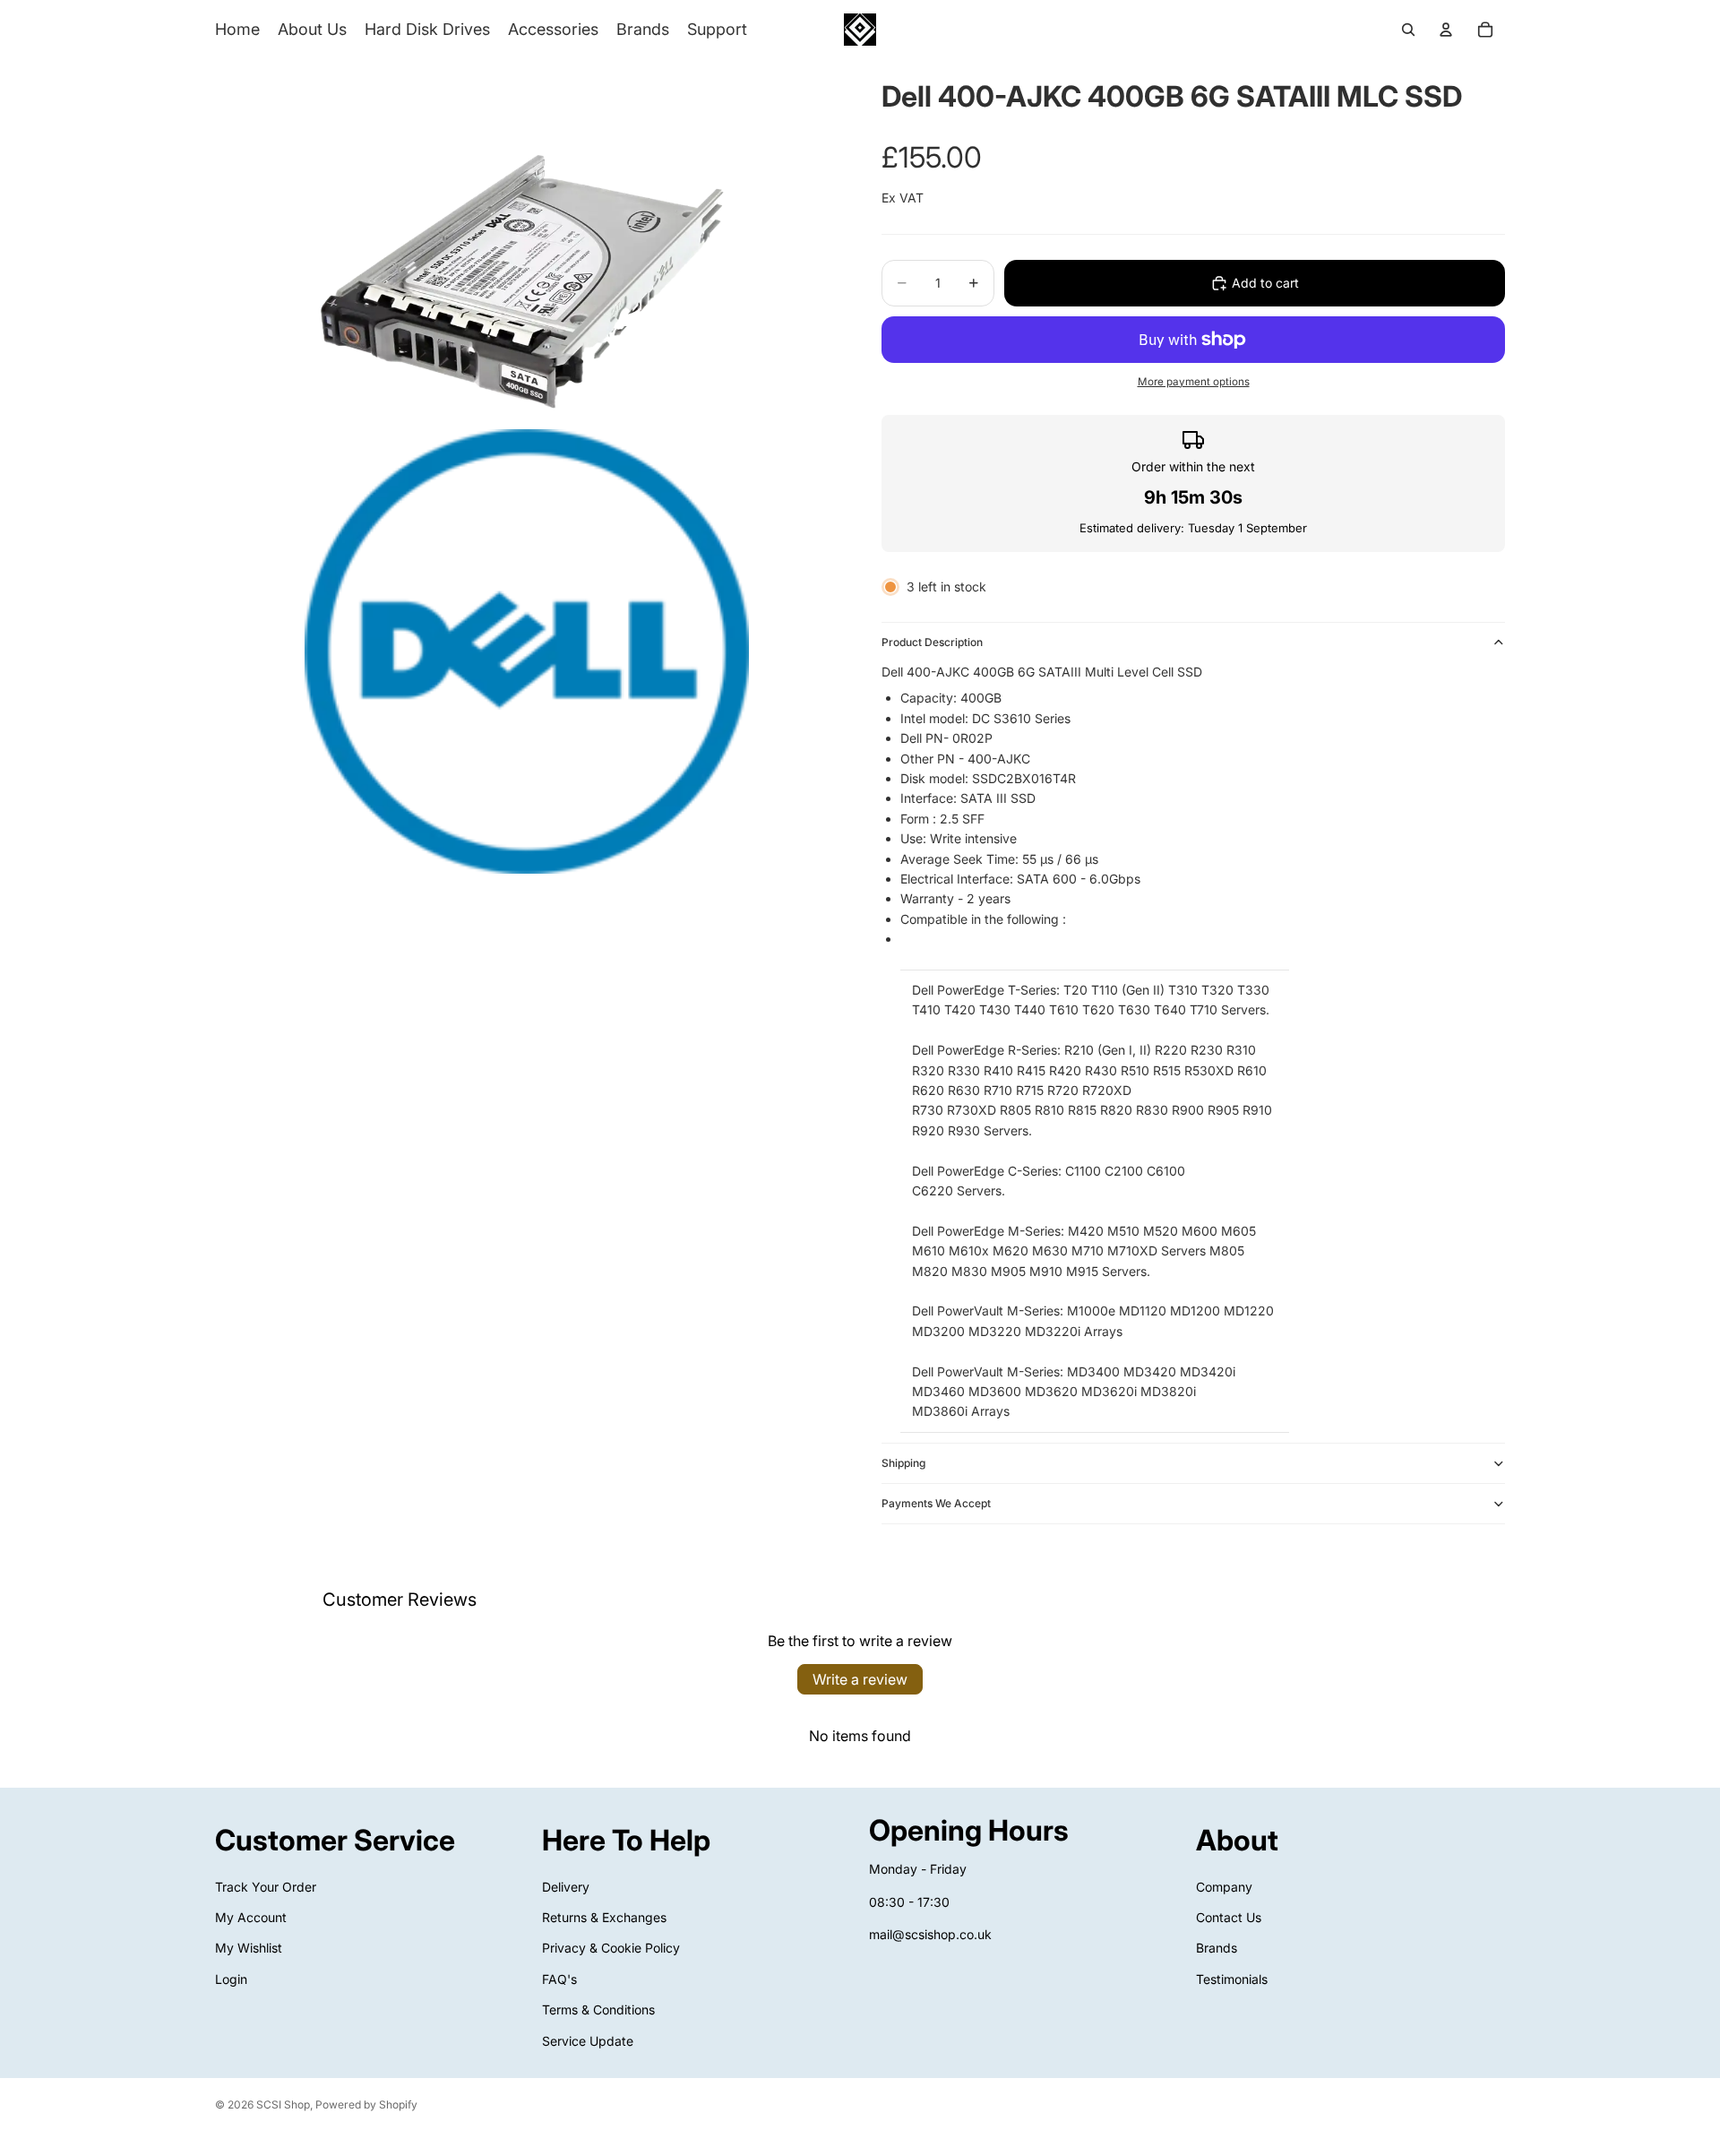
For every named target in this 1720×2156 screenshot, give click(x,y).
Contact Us (1229, 1917)
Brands (1217, 1948)
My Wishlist (249, 1948)
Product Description (932, 642)
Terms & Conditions (598, 2009)
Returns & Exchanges (604, 1917)
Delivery (566, 1887)
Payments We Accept (936, 1503)
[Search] (1408, 30)
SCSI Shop (283, 2104)
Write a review (860, 1679)
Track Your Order (266, 1887)
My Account (251, 1917)
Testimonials (1232, 1979)
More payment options (1194, 382)
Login (231, 1979)
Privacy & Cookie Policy (611, 1948)
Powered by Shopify (366, 2104)
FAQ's (559, 1979)
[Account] (1446, 30)
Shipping (903, 1463)
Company (1224, 1887)
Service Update (588, 2041)
